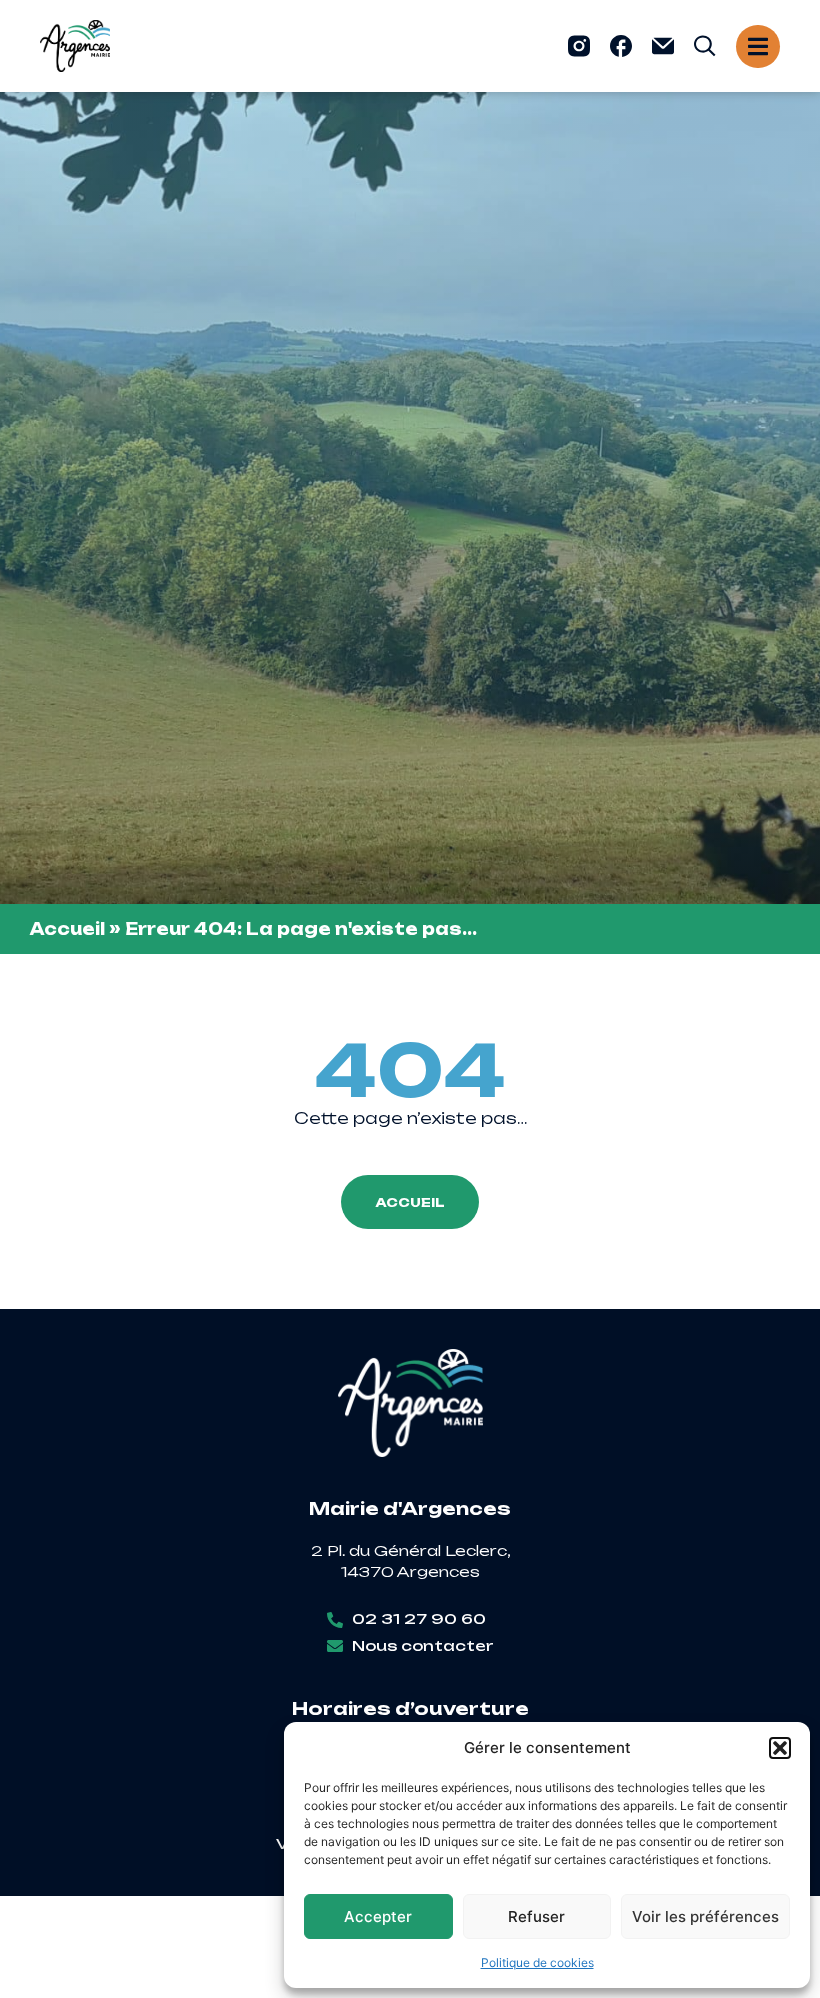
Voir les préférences (705, 1916)
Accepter (378, 1916)
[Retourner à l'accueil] (75, 46)
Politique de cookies (537, 1962)
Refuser (536, 1916)
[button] (780, 1748)
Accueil (67, 929)
